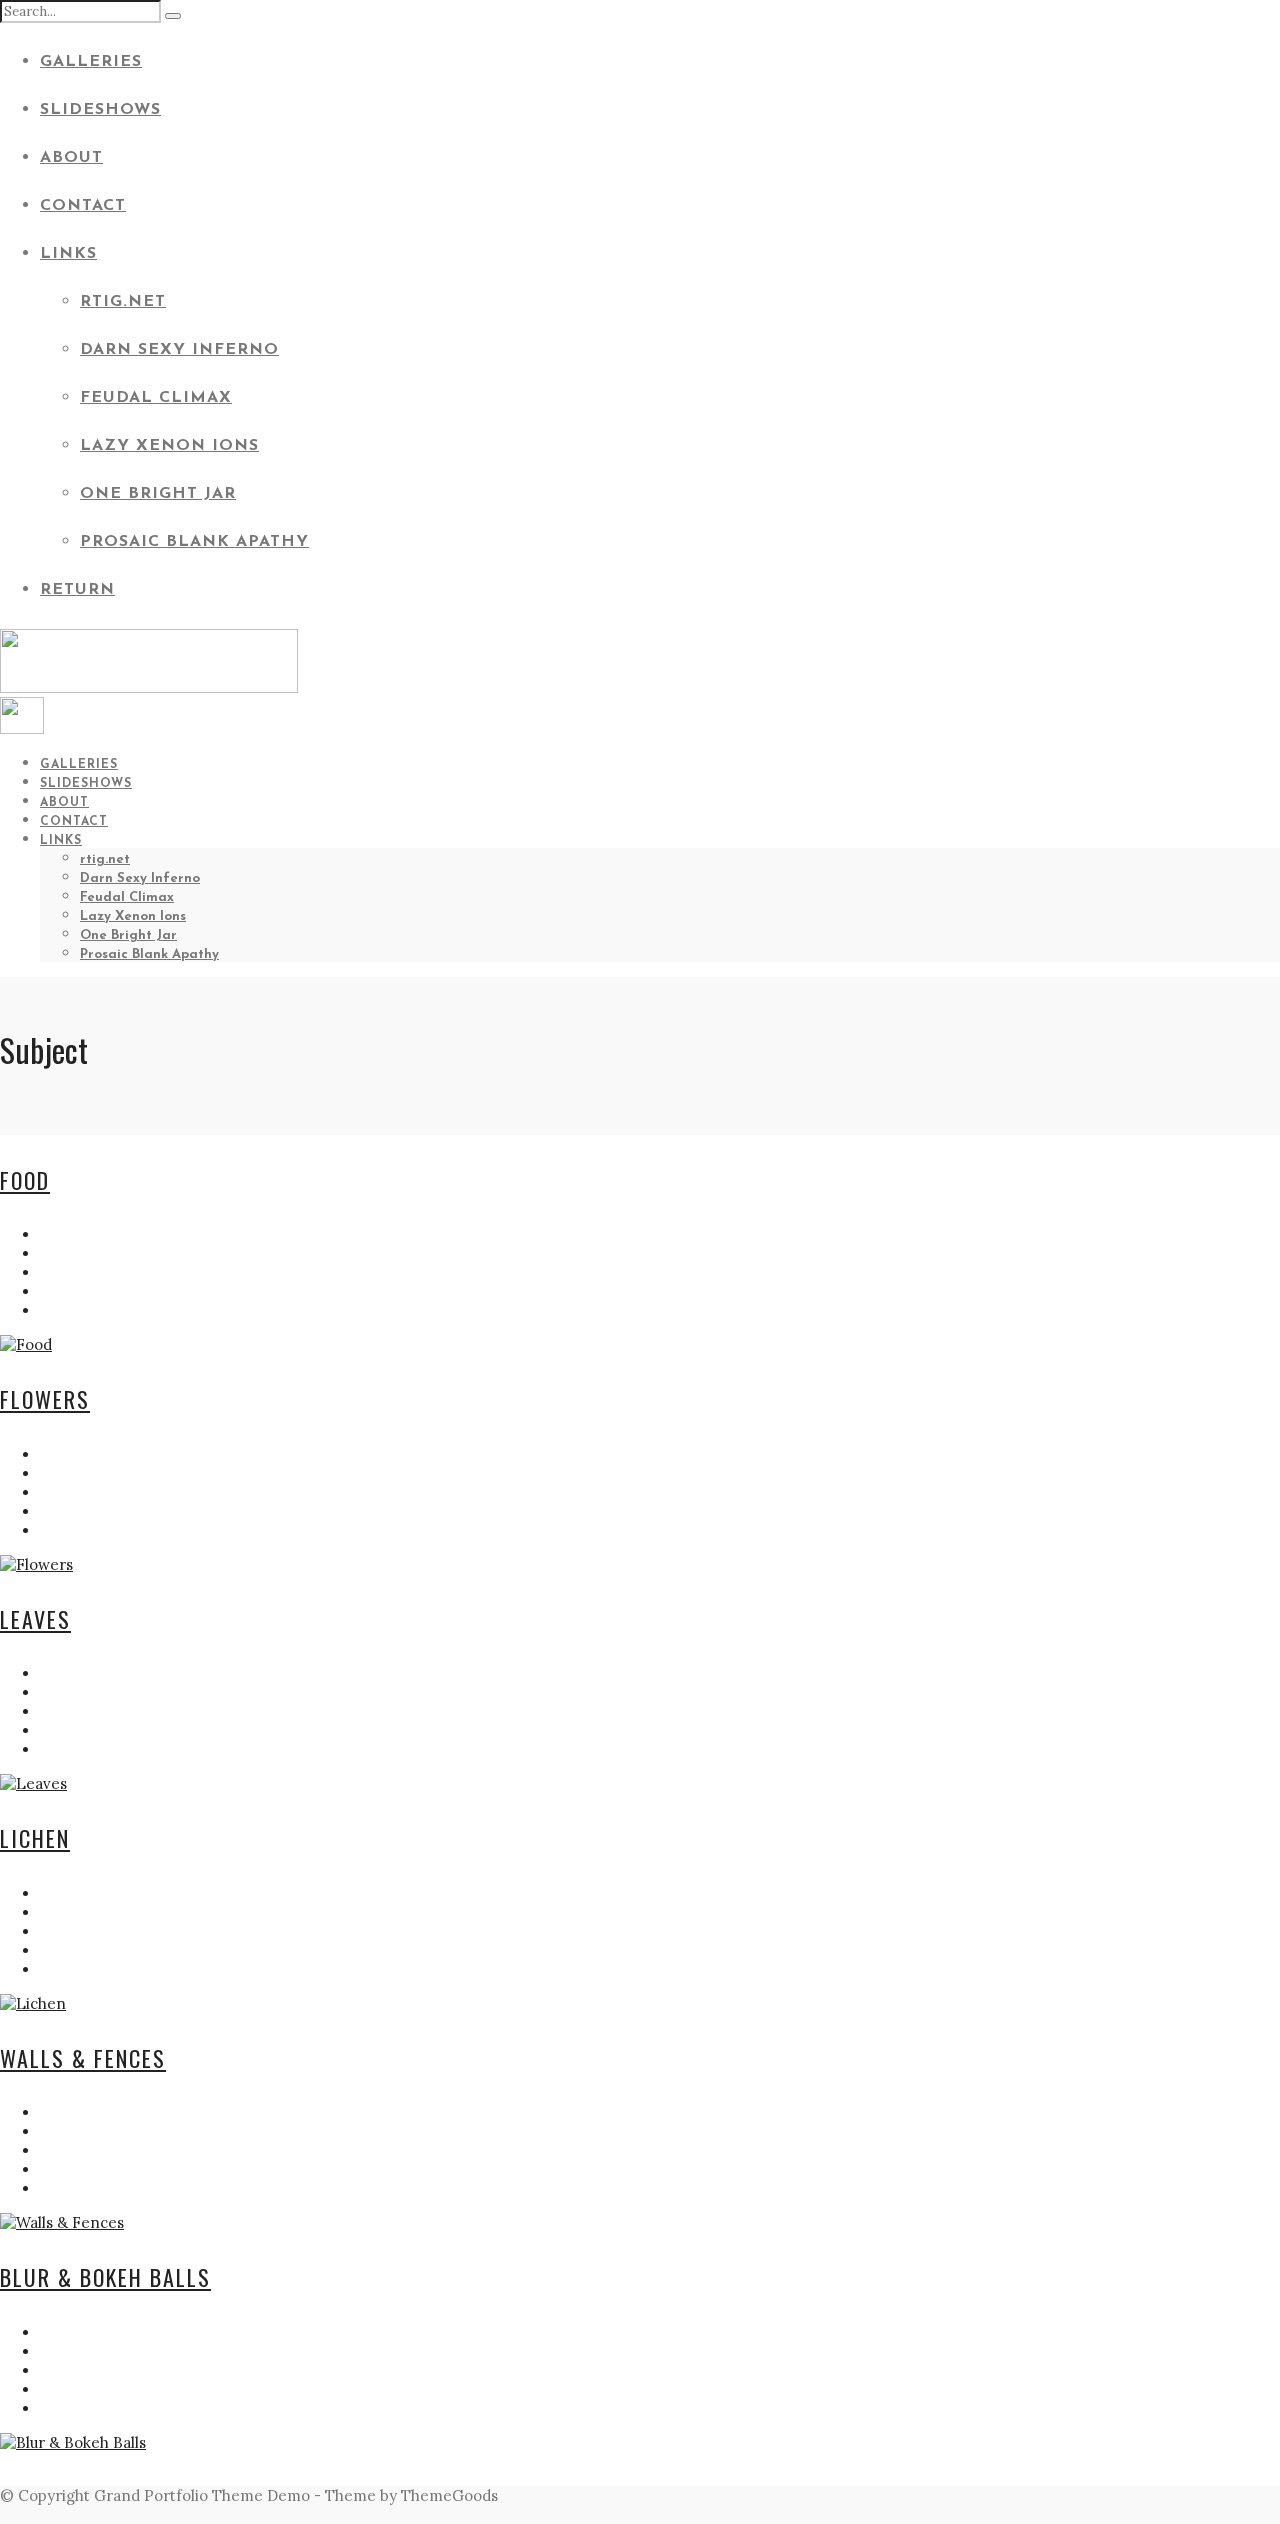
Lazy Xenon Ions (169, 446)
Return (77, 590)
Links (68, 254)
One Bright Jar (158, 494)
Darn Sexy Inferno (179, 350)
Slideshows (100, 110)
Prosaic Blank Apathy (194, 542)
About (71, 158)
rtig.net (123, 302)
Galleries (91, 62)
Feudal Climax (156, 398)
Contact (83, 206)
